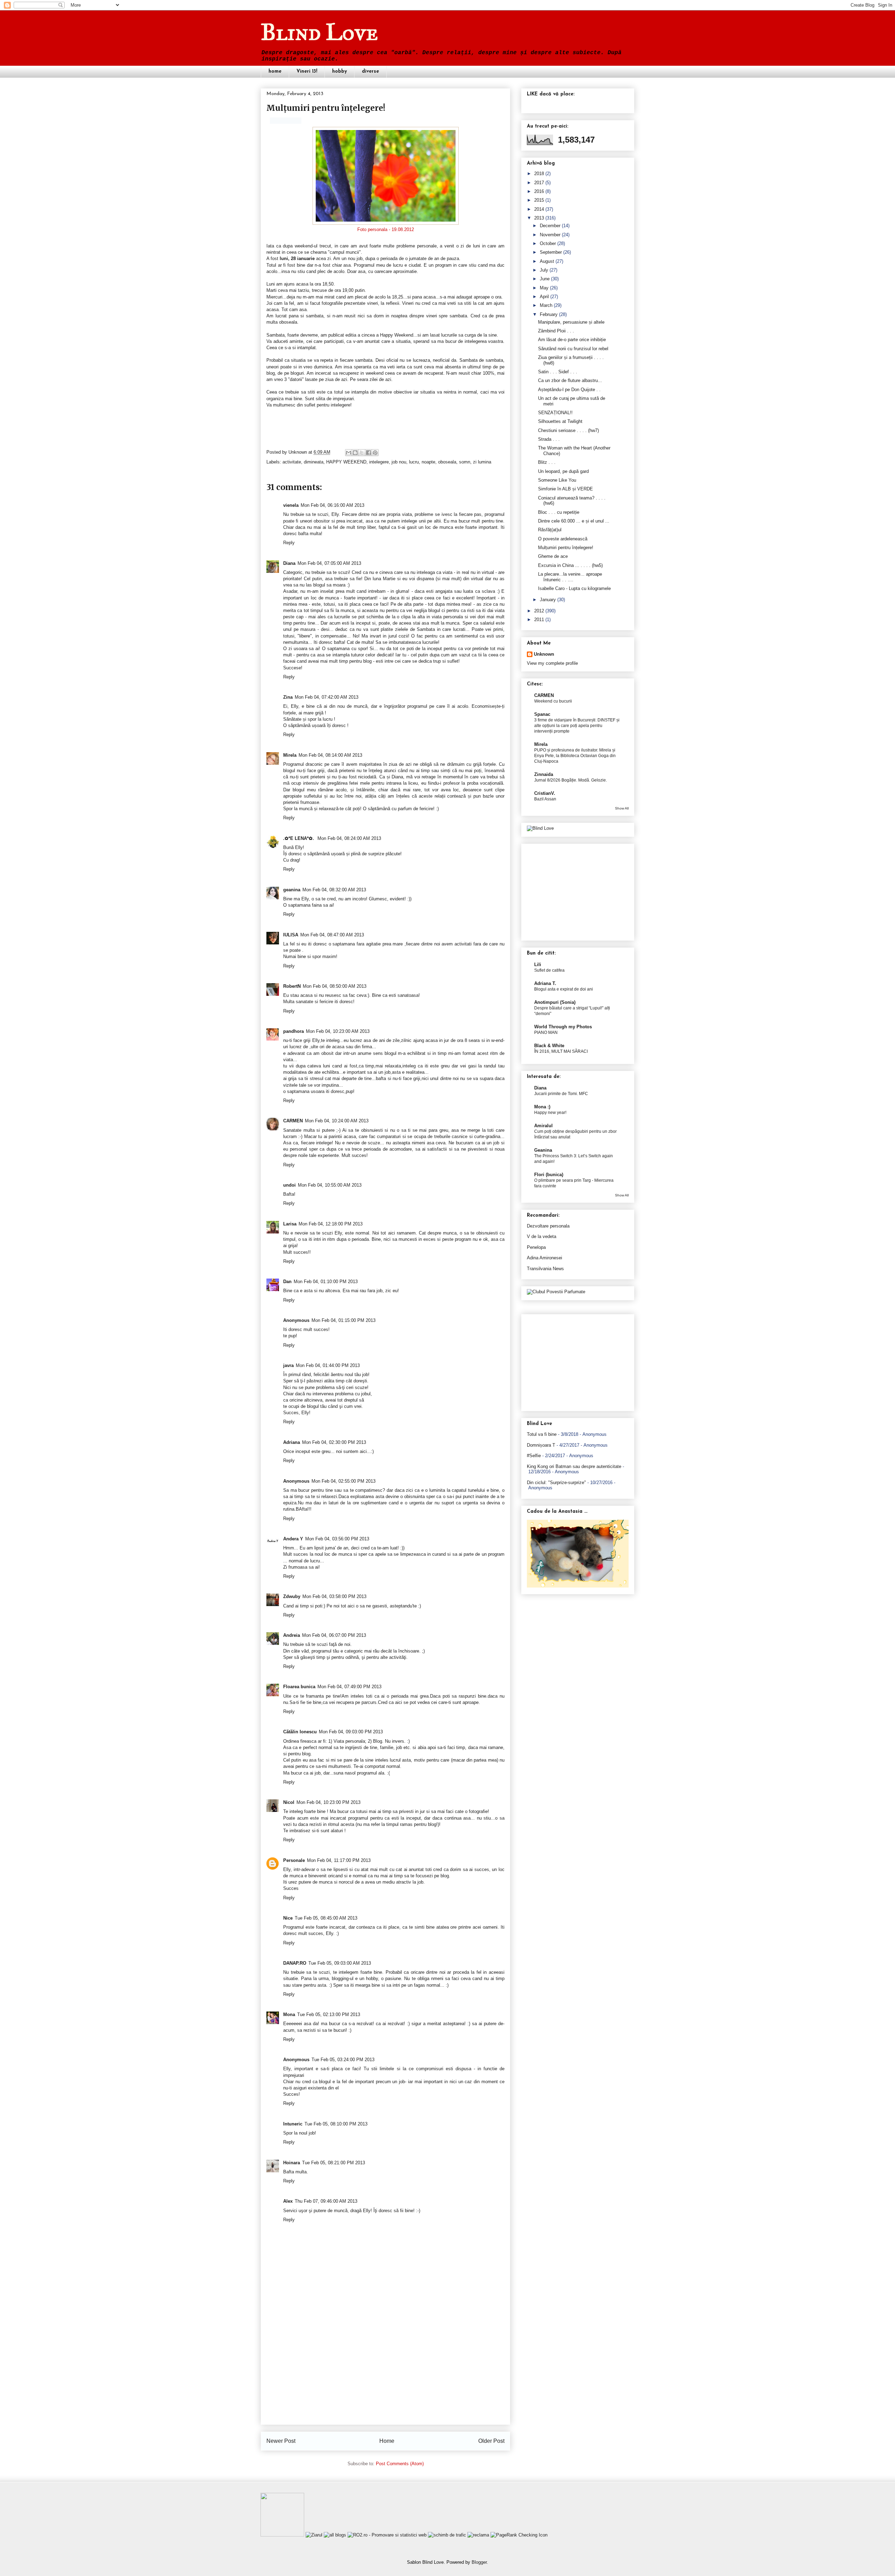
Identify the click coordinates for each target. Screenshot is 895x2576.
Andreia (292, 1635)
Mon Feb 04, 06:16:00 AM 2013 (332, 505)
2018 (539, 174)
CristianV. (545, 793)
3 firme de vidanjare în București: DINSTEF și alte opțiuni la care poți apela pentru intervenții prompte (577, 726)
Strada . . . (549, 439)
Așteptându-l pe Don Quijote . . (569, 390)
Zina (288, 697)
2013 (539, 218)
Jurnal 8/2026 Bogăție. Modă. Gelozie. (571, 780)
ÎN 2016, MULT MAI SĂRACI (561, 1051)
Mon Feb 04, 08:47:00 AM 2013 (332, 935)
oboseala (447, 462)
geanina (292, 890)
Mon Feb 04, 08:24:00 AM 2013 (349, 838)
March (546, 305)
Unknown (298, 452)
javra (288, 1365)
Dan (287, 1282)
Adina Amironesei (545, 1258)
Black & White (549, 1046)
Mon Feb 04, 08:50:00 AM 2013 (335, 986)
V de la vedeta (542, 1236)
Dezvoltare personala (548, 1226)
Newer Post (281, 2441)
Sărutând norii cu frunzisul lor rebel (573, 349)
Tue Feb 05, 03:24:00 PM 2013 (343, 2060)
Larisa (290, 1224)
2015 (539, 200)
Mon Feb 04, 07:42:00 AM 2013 (327, 697)
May (544, 288)
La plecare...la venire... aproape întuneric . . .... (570, 577)
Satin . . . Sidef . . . (558, 372)
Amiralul (543, 1126)
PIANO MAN (546, 1032)
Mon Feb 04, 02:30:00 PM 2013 (334, 1442)
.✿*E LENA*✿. (299, 838)
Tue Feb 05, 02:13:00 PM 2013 (329, 2014)
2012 (539, 611)
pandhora (293, 1031)
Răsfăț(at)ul (550, 530)
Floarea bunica (299, 1687)
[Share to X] (362, 453)
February (549, 314)
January (548, 600)
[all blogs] (335, 2535)
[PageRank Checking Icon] (519, 2535)
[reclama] (478, 2535)
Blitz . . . (547, 462)
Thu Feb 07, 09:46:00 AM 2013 (326, 2201)
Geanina (543, 1150)
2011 (539, 620)
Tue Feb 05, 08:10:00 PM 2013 (336, 2124)
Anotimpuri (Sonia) (555, 1002)
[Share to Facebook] (368, 453)
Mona (289, 2014)
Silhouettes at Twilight (560, 421)
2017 (539, 183)
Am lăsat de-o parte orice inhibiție (572, 340)
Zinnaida (544, 774)
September (551, 252)
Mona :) (542, 1107)
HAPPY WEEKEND (346, 462)
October (548, 243)
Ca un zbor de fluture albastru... (570, 380)
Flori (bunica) (549, 1175)
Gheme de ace (553, 556)
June (545, 279)
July (544, 270)
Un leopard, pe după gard (563, 471)
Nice (288, 1918)
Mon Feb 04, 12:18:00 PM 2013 (331, 1224)
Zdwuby (292, 1596)
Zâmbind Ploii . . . (556, 331)
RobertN (292, 986)
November (550, 235)
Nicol (289, 1802)
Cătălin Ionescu (300, 1732)
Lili (538, 965)
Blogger (479, 2562)
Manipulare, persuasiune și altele (571, 322)
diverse (370, 71)
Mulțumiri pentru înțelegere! (566, 548)
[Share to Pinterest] (375, 453)
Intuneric (293, 2124)
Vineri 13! (307, 71)
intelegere (379, 462)
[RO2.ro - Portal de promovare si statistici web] (387, 2535)
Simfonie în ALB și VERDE (565, 489)
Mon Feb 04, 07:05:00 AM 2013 (329, 563)
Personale (294, 1860)
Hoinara (292, 2163)
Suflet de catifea (549, 970)
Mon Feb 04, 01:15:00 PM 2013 (343, 1320)
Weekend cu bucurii (553, 701)
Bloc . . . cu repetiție (559, 512)
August (547, 261)
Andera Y (293, 1539)
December (550, 226)
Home (387, 2441)
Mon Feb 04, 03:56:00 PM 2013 (337, 1539)
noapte (428, 462)
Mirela (290, 755)
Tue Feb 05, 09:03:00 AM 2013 (340, 1963)
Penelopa (536, 1247)
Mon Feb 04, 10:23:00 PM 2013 (328, 1802)
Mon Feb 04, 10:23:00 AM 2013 (338, 1031)
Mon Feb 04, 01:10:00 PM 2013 (326, 1282)
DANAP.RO (295, 1963)
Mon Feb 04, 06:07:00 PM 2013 (334, 1635)
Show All (622, 808)
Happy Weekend (397, 335)
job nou (399, 462)
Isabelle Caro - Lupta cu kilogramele (574, 588)
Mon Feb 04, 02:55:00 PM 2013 (343, 1481)
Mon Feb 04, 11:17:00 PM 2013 (339, 1860)
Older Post (491, 2441)
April (544, 297)
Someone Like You (557, 480)
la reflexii (390, 303)
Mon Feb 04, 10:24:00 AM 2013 (337, 1121)
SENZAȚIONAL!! (555, 413)
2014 (539, 209)
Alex (288, 2201)
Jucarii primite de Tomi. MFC (561, 1094)
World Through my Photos (563, 1027)
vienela (291, 505)
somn (465, 462)
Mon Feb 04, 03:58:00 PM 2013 (334, 1596)
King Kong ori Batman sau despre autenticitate (574, 1466)
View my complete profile (552, 663)
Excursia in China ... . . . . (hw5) (570, 565)
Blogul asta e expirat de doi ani (564, 989)
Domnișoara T (541, 1445)
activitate (292, 462)
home (275, 71)
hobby (339, 71)
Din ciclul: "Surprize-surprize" (556, 1483)
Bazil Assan (545, 799)
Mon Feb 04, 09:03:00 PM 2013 (351, 1732)
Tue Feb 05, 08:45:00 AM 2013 (326, 1918)
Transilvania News (545, 1269)
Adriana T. (545, 983)
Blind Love (319, 32)
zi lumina (482, 462)
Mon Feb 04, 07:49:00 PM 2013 (349, 1687)
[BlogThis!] (355, 453)
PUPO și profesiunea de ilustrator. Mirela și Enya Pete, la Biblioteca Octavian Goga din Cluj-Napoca (575, 756)
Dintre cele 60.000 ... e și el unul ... (574, 521)
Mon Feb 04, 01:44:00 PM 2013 (328, 1365)
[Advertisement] (386, 2375)
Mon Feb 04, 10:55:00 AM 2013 (330, 1185)
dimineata (314, 462)
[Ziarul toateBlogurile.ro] (314, 2535)
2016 (539, 191)
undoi (289, 1185)
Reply (289, 543)
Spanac (542, 714)
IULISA (291, 935)
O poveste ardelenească (563, 539)
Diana (289, 563)
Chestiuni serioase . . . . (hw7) (568, 430)
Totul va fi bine (542, 1434)
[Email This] (349, 453)
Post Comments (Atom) (400, 2464)
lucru (414, 462)
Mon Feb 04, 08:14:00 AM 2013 (330, 755)
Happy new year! (550, 1113)
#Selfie (534, 1456)
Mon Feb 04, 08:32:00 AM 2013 (334, 890)
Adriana (292, 1442)
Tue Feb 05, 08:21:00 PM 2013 (334, 2163)
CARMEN (293, 1121)
